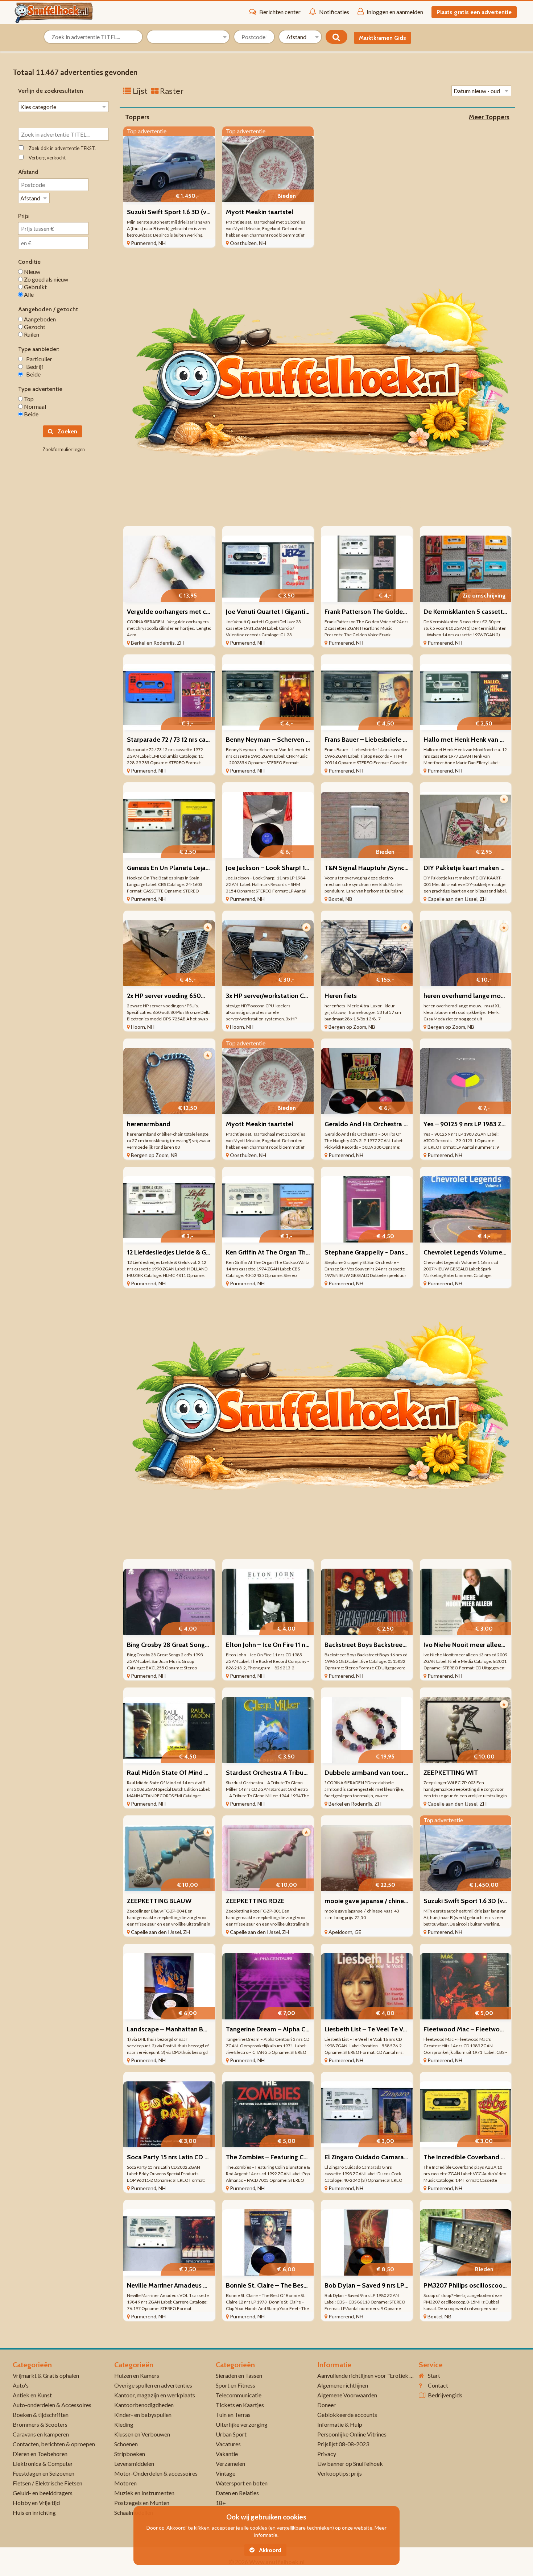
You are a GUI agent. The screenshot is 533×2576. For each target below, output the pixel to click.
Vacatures (228, 2444)
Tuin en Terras (233, 2415)
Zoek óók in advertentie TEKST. (61, 148)
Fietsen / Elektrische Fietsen (47, 2483)
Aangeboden (39, 319)
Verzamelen (230, 2463)
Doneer (327, 2405)
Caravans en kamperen (41, 2434)
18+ (221, 2503)
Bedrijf (33, 367)
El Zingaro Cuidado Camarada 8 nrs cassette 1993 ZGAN (405, 2157)
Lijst (139, 91)
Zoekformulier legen (64, 449)
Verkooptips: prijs (340, 2473)
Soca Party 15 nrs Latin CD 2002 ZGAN (182, 2157)
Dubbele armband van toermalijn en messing (390, 1773)
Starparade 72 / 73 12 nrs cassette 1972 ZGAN (191, 740)
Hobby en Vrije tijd (36, 2503)
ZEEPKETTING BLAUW (159, 1901)
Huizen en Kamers (137, 2375)
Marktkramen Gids (383, 38)
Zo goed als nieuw (46, 279)
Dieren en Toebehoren (40, 2454)
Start (434, 2375)
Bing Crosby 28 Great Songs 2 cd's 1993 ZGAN (192, 1645)
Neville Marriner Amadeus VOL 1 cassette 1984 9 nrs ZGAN (211, 2285)
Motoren (125, 2483)
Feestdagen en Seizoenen (44, 2473)
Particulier (38, 359)
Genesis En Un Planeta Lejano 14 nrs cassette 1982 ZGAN (209, 868)
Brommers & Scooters (40, 2424)
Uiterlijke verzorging (242, 2424)
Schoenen (126, 2444)
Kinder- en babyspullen (143, 2415)
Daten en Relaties (237, 2493)
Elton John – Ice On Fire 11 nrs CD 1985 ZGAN (290, 1645)
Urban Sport (231, 2434)
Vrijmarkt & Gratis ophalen (46, 2375)
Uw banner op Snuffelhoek (350, 2463)
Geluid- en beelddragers (43, 2493)
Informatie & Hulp (340, 2424)
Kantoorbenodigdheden (144, 2405)
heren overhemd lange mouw (466, 996)
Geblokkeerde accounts (347, 2415)
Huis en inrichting (34, 2512)
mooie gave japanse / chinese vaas (375, 1901)
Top (28, 399)
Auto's (21, 2385)
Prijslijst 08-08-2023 (343, 2444)
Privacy (327, 2454)
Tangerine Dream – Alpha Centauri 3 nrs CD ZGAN (297, 2029)
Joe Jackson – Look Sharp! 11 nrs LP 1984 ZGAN (293, 868)
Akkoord (269, 2550)
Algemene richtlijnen (343, 2385)
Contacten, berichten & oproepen (54, 2444)
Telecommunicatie (239, 2395)
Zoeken (67, 431)
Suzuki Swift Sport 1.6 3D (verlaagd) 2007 (187, 212)
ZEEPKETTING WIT (451, 1773)
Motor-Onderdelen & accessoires (156, 2473)
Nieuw (32, 272)
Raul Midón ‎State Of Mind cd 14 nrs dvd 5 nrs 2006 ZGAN (210, 1773)
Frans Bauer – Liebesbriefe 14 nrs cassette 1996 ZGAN (402, 740)
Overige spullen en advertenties (153, 2385)
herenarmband (149, 1124)
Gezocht (34, 327)
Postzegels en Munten (142, 2503)
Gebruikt (35, 287)
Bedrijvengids (445, 2395)
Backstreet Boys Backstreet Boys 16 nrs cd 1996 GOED (403, 1645)
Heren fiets (341, 996)
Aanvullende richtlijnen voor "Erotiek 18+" (370, 2375)
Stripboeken (130, 2454)
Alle (28, 294)
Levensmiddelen (134, 2463)
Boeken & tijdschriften (41, 2415)
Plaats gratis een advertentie (474, 12)
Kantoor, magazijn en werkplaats (155, 2395)
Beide (32, 374)
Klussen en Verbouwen (142, 2434)
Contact (438, 2385)
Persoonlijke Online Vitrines (352, 2434)
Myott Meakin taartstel (260, 212)
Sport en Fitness (235, 2385)
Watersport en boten (242, 2483)
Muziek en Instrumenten (144, 2493)
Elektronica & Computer (43, 2463)
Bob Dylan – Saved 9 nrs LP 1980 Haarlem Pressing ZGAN (408, 2285)
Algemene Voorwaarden (347, 2395)
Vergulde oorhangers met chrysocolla (182, 612)
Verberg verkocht (46, 158)
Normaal (34, 406)
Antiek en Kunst (32, 2395)
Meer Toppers (489, 117)
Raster (171, 91)
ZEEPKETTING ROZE (255, 1901)
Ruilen (31, 334)
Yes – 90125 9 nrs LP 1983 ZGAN (469, 1124)
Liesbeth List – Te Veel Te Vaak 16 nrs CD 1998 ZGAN (399, 2029)
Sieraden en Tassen (239, 2375)
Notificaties (334, 12)
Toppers (137, 117)
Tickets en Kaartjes (240, 2405)
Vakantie (227, 2454)
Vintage (226, 2473)
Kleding (124, 2424)
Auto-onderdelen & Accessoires (52, 2405)
